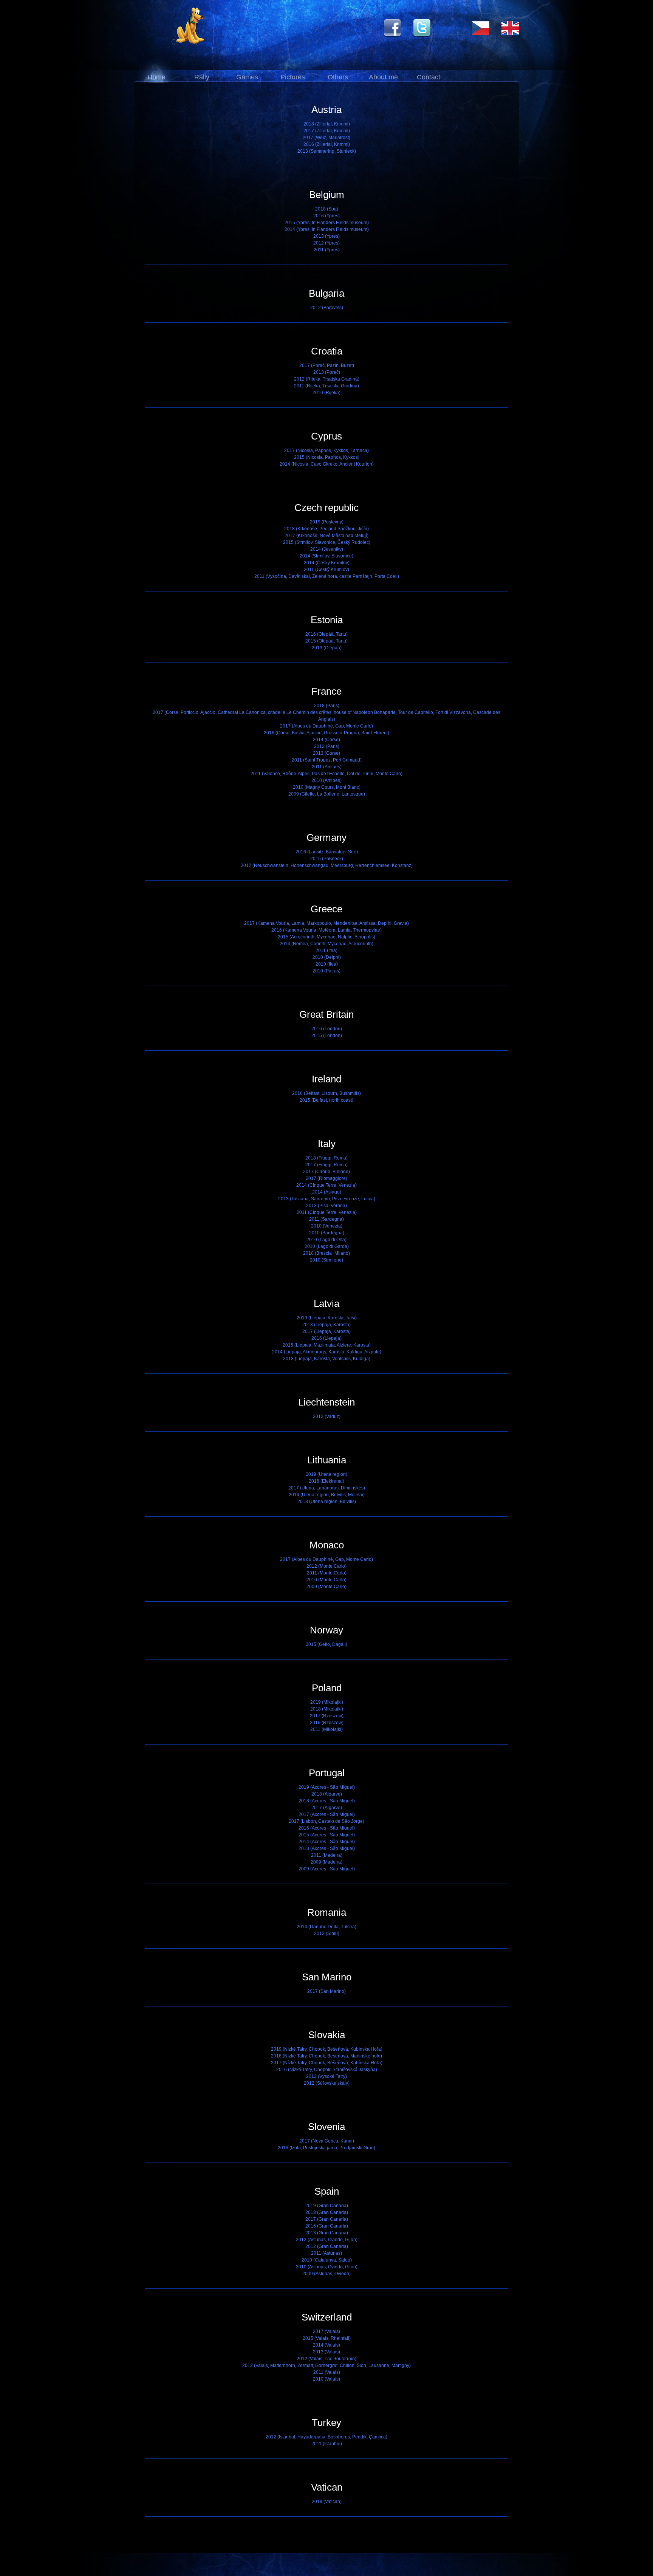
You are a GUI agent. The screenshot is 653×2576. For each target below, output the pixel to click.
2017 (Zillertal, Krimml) (327, 131)
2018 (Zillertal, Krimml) (327, 124)
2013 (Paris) (327, 746)
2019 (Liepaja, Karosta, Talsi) (327, 1318)
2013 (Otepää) (327, 648)
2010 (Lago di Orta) (326, 1240)
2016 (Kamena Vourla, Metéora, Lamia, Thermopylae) (326, 930)
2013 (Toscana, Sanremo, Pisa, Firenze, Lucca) (327, 1199)
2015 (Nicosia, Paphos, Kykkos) (327, 457)
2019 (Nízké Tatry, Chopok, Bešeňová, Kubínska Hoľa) (327, 2049)
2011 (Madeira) (327, 1855)
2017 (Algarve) (327, 1808)
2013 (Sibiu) (327, 1934)
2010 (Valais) (326, 2379)
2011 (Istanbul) (327, 2444)
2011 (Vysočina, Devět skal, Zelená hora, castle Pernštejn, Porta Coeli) (327, 576)
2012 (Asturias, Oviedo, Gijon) (327, 2240)
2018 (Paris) (327, 706)
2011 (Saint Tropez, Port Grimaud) (327, 760)
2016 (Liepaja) (326, 1338)
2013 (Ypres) (326, 236)
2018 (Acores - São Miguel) (327, 1801)
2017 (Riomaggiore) (326, 1178)
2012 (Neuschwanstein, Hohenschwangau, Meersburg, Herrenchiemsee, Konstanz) (327, 865)
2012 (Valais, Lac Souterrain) (326, 2359)
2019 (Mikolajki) (327, 1702)
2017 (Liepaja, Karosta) (326, 1331)
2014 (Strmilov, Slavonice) (326, 556)
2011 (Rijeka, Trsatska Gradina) (326, 386)
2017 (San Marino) (326, 1991)
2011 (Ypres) (327, 250)
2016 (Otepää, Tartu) (326, 634)
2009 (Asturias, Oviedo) (326, 2274)
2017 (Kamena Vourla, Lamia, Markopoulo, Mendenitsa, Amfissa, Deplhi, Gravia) (326, 923)
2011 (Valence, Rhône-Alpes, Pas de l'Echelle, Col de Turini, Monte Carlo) (326, 774)
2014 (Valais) (326, 2345)
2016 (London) (327, 1029)
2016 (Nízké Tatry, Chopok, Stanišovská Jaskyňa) (327, 2070)
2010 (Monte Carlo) (326, 1580)
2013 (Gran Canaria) (327, 2233)
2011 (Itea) (326, 951)
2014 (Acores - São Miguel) (327, 1842)
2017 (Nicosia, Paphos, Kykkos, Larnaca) (326, 450)
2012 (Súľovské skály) (327, 2083)
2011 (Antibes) (327, 767)
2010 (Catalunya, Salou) (327, 2260)
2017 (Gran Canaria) (327, 2219)
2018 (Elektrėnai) (326, 1481)
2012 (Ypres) (326, 243)
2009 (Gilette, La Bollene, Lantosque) (327, 794)
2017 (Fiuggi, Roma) (326, 1165)
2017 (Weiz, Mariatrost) (326, 138)
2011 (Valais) (327, 2372)
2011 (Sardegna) (326, 1219)
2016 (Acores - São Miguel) (327, 1828)
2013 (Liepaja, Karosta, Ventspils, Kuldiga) (327, 1359)
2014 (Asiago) (327, 1192)
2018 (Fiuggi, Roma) (326, 1158)
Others (338, 77)
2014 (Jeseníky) (327, 549)
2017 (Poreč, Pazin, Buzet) (327, 365)
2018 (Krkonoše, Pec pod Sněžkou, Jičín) (326, 529)
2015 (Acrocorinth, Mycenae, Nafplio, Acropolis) (326, 937)
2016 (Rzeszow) (327, 1723)
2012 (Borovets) (327, 308)
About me (383, 77)
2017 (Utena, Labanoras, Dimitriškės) (327, 1488)
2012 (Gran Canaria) (327, 2246)
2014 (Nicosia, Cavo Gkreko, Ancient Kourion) (327, 464)
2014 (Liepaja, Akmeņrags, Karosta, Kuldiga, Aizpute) (327, 1352)
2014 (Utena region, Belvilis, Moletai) (327, 1495)
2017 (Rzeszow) (327, 1716)
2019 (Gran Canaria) (327, 2206)
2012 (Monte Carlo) (326, 1566)
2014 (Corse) (326, 740)
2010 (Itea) (327, 964)
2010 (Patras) (326, 971)
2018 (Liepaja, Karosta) (326, 1325)
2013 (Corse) (326, 753)
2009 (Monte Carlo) (326, 1587)
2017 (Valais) (326, 2331)
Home (156, 77)
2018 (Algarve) (327, 1794)
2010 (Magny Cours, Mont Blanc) (327, 787)
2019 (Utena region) (326, 1474)
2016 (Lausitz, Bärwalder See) (327, 852)
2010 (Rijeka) (326, 393)
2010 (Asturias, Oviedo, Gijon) (327, 2267)
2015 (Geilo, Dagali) (326, 1644)
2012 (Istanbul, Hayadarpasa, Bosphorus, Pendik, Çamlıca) (326, 2437)
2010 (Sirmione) (326, 1260)
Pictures (293, 77)
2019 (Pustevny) (327, 522)
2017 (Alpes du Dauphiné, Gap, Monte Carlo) (326, 726)
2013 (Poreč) (327, 372)
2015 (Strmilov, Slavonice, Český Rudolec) (327, 542)
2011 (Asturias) (326, 2253)
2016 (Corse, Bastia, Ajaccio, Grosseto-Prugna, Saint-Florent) (326, 733)
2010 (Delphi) (327, 957)
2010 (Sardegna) (327, 1233)
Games (247, 77)
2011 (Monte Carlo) (327, 1573)
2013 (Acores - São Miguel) (327, 1848)
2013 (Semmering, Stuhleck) (327, 151)
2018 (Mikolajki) (327, 1709)
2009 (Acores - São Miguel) (327, 1869)
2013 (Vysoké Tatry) (326, 2076)
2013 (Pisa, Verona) (326, 1206)
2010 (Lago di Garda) (327, 1246)
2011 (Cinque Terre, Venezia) (327, 1212)
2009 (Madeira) (326, 1862)
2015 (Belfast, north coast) (326, 1100)
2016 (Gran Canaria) (327, 2226)
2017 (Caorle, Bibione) (326, 1172)
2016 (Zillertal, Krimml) (327, 144)
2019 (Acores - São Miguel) (327, 1787)
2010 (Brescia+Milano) (326, 1253)
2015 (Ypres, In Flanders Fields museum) (327, 223)
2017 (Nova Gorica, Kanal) (327, 2141)
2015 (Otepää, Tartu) (326, 641)
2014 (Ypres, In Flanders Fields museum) (327, 229)
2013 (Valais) (326, 2352)
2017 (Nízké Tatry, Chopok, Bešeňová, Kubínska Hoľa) (327, 2063)
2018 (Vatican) (327, 2502)
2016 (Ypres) (326, 216)
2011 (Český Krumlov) (326, 570)
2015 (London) (327, 1036)
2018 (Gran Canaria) (327, 2212)
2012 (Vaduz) (327, 1416)
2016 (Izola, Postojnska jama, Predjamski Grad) (326, 2148)
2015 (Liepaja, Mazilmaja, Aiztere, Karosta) (327, 1345)
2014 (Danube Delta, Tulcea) (326, 1927)
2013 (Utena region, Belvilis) (327, 1502)
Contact (429, 77)
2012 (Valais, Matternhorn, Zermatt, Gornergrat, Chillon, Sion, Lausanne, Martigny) (326, 2365)
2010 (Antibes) (326, 780)
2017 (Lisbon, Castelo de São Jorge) (326, 1821)
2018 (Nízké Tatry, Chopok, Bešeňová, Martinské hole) (326, 2056)
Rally (202, 77)
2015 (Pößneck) (327, 859)
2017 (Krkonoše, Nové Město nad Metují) (326, 536)
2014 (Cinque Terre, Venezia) (326, 1185)
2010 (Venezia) (327, 1226)
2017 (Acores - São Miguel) (327, 1814)
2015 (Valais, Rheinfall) (327, 2338)
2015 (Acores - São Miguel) (327, 1835)
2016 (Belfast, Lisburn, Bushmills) (326, 1093)
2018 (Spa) (327, 209)
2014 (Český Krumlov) (327, 563)
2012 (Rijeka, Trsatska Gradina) (327, 379)
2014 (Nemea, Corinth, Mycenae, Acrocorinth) (326, 944)
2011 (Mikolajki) (326, 1729)
